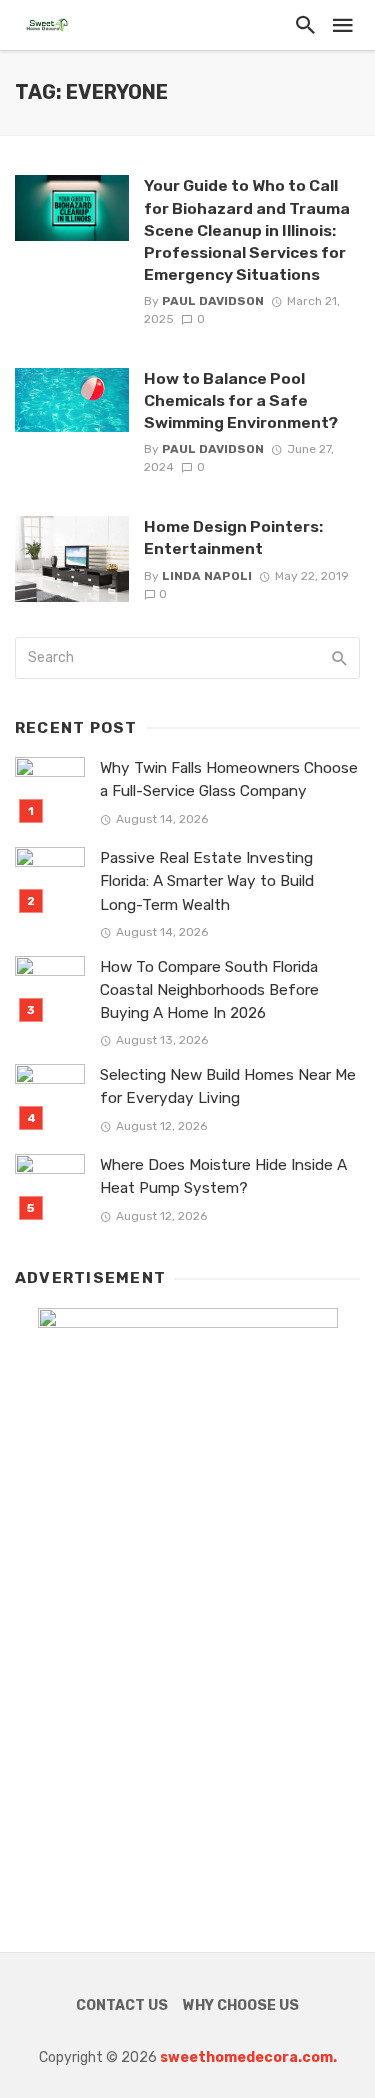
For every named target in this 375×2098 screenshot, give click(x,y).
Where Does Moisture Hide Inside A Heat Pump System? (223, 1176)
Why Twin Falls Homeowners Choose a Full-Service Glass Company (229, 779)
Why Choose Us (241, 2005)
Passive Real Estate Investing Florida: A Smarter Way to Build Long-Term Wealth (207, 881)
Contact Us (122, 2005)
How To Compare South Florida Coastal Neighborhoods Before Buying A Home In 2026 (209, 990)
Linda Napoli (207, 576)
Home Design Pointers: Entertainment (233, 537)
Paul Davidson (213, 301)
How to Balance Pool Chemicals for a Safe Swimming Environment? (241, 400)
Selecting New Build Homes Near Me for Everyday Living (228, 1086)
